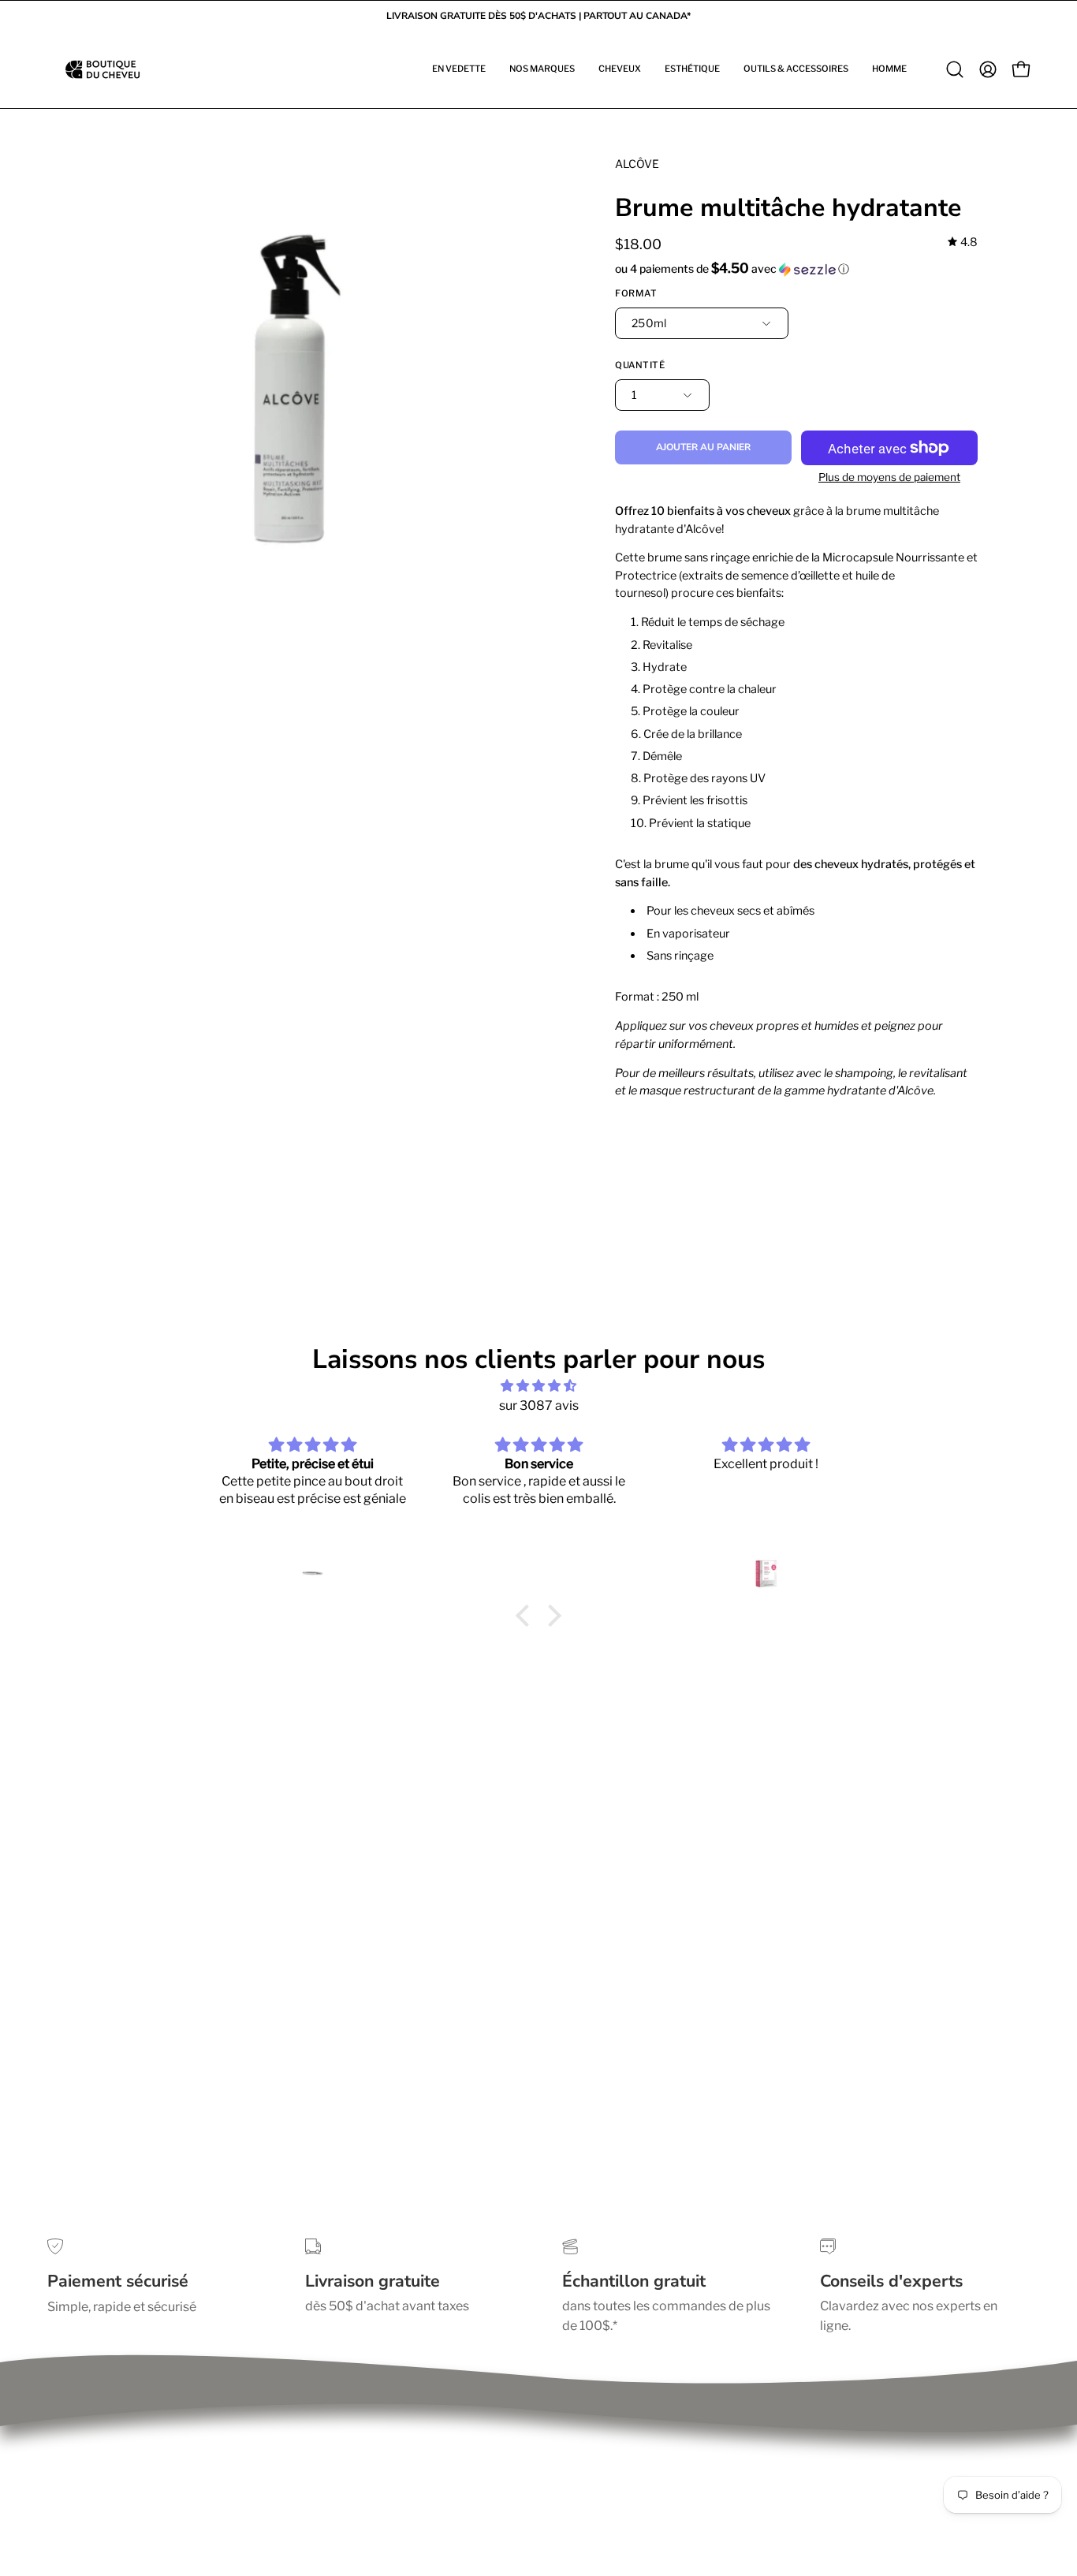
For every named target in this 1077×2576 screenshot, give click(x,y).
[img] (963, 242)
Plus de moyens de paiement (889, 477)
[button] (459, 69)
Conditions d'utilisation (115, 2442)
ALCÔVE (637, 164)
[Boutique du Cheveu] (102, 69)
